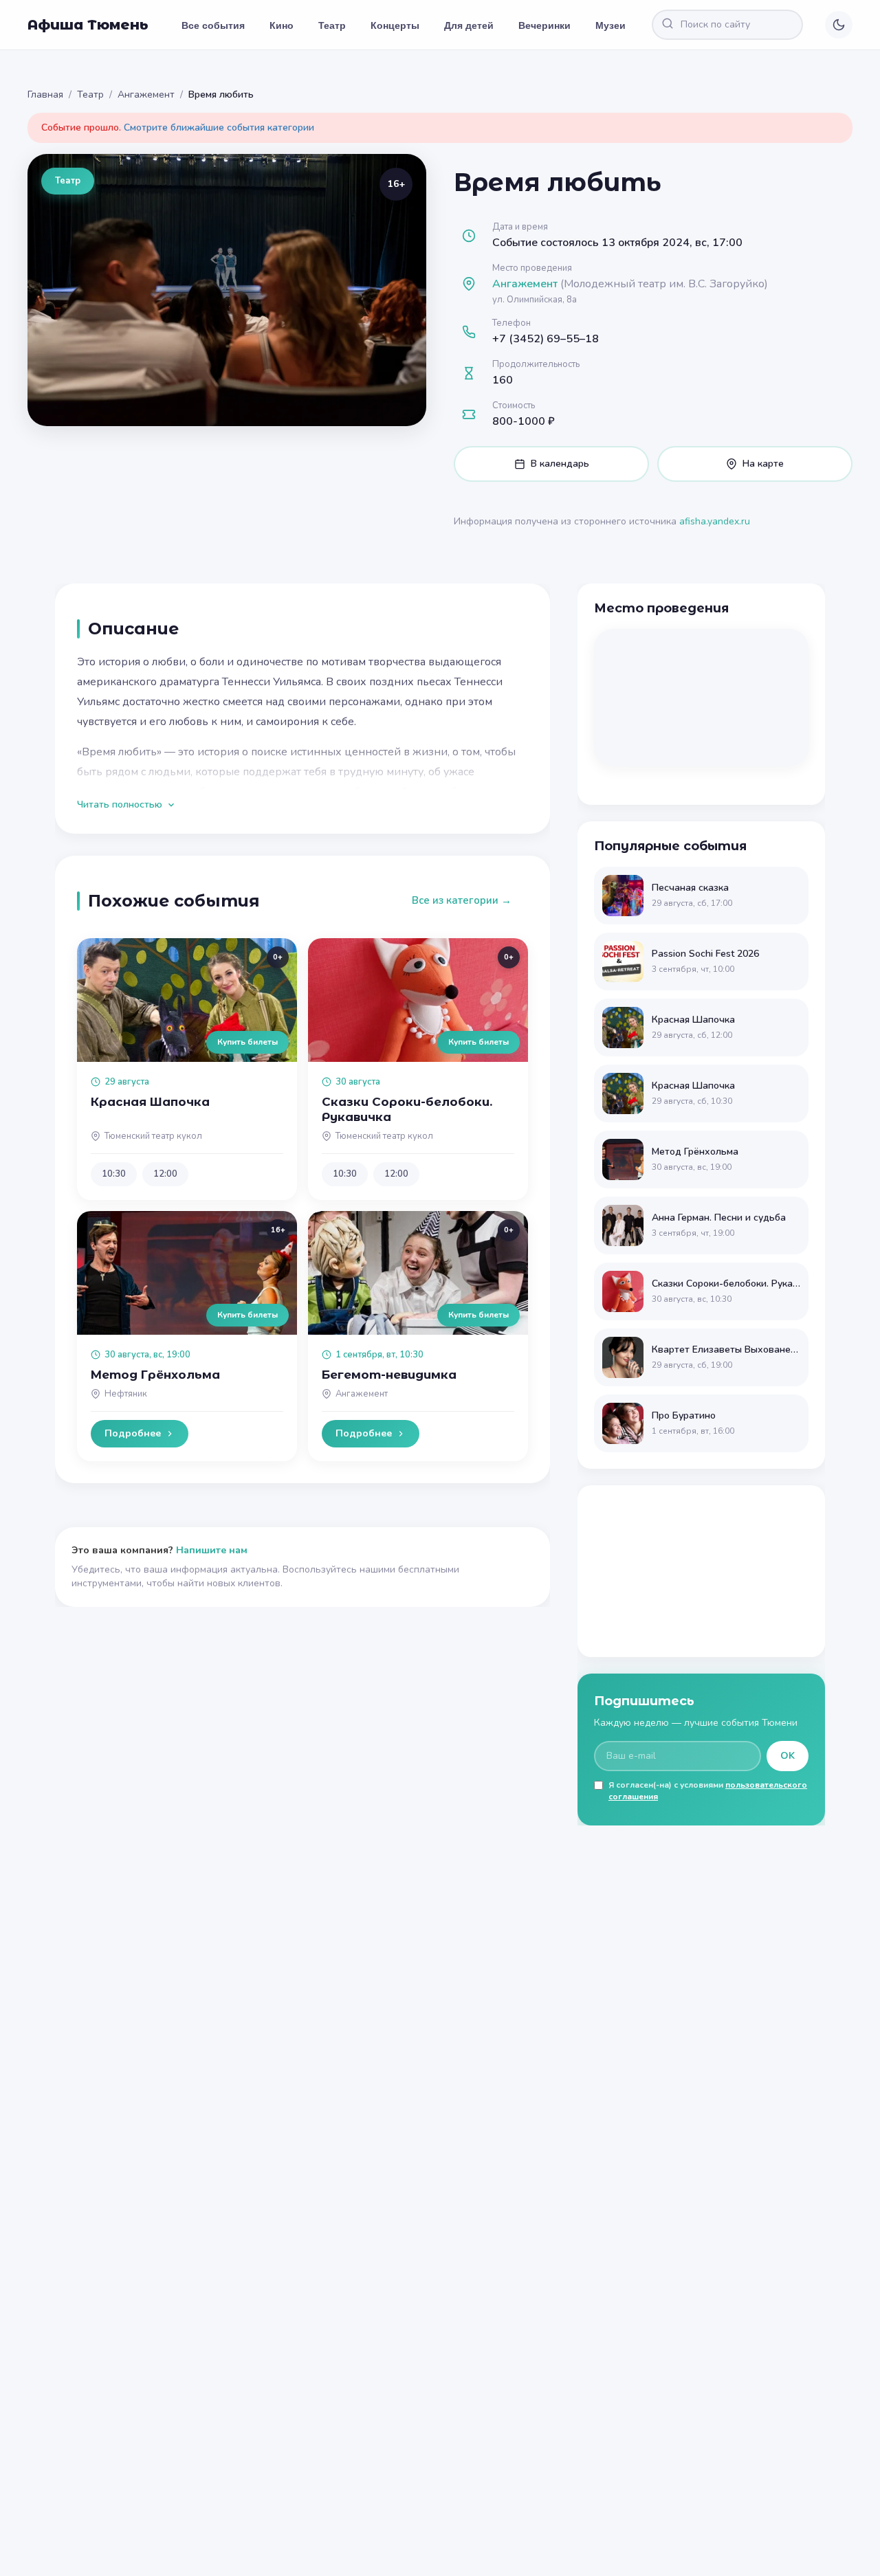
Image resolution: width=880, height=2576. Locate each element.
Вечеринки (544, 25)
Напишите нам (212, 1550)
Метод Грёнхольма (155, 1375)
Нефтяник (126, 1394)
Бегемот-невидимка (389, 1375)
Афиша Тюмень (88, 25)
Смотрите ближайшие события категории (219, 127)
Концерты (395, 25)
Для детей (469, 25)
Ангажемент (146, 95)
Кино (282, 25)
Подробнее (133, 1433)
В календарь (560, 464)
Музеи (610, 25)
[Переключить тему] (839, 25)
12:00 (165, 1174)
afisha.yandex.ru (715, 521)
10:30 (114, 1174)
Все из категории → (462, 900)
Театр (332, 25)
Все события (213, 25)
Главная (45, 95)
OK (788, 1756)
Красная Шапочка (150, 1102)
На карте (763, 464)
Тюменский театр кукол (153, 1136)
